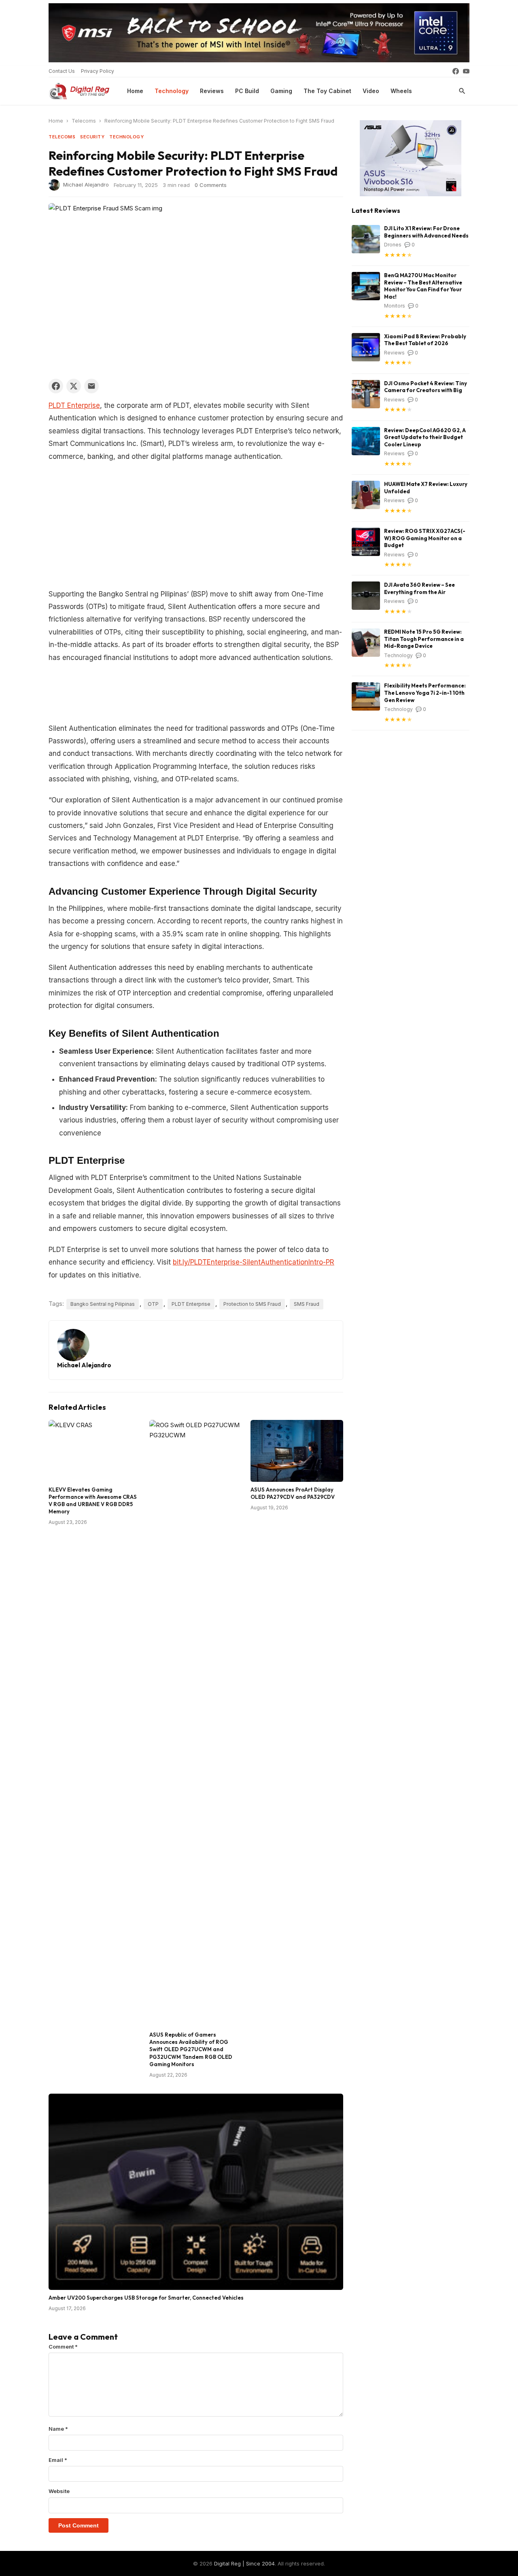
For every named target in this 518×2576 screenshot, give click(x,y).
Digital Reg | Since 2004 (244, 2563)
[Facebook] (456, 71)
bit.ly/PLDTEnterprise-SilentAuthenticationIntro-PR (254, 1262)
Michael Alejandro (86, 184)
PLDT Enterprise (74, 405)
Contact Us (62, 71)
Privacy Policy (98, 71)
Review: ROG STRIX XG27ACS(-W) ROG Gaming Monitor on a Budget (425, 538)
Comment (63, 2347)
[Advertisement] (196, 528)
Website (59, 2491)
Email (58, 2460)
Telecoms (84, 121)
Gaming (281, 91)
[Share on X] (74, 386)
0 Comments (211, 185)
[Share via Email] (91, 386)
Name (58, 2429)
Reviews (212, 91)
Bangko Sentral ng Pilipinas (103, 1304)
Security (92, 137)
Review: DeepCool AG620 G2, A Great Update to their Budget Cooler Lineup (425, 437)
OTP (153, 1304)
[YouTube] (466, 71)
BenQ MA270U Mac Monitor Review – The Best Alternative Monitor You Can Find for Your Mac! (423, 286)
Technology (172, 91)
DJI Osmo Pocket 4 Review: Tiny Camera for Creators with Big (426, 387)
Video (371, 91)
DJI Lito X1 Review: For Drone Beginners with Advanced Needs (426, 232)
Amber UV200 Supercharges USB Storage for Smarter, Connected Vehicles (146, 2298)
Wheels (401, 91)
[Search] (462, 91)
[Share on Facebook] (56, 386)
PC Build (247, 91)
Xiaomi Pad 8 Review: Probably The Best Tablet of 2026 (425, 340)
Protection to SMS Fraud (252, 1304)
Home (135, 91)
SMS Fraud (307, 1304)
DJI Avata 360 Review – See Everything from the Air (419, 588)
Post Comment (79, 2525)
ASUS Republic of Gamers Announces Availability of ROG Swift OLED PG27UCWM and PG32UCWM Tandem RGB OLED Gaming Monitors (191, 2049)
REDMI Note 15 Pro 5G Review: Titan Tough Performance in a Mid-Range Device (424, 639)
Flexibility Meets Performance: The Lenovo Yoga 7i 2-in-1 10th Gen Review (425, 693)
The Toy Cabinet (327, 91)
